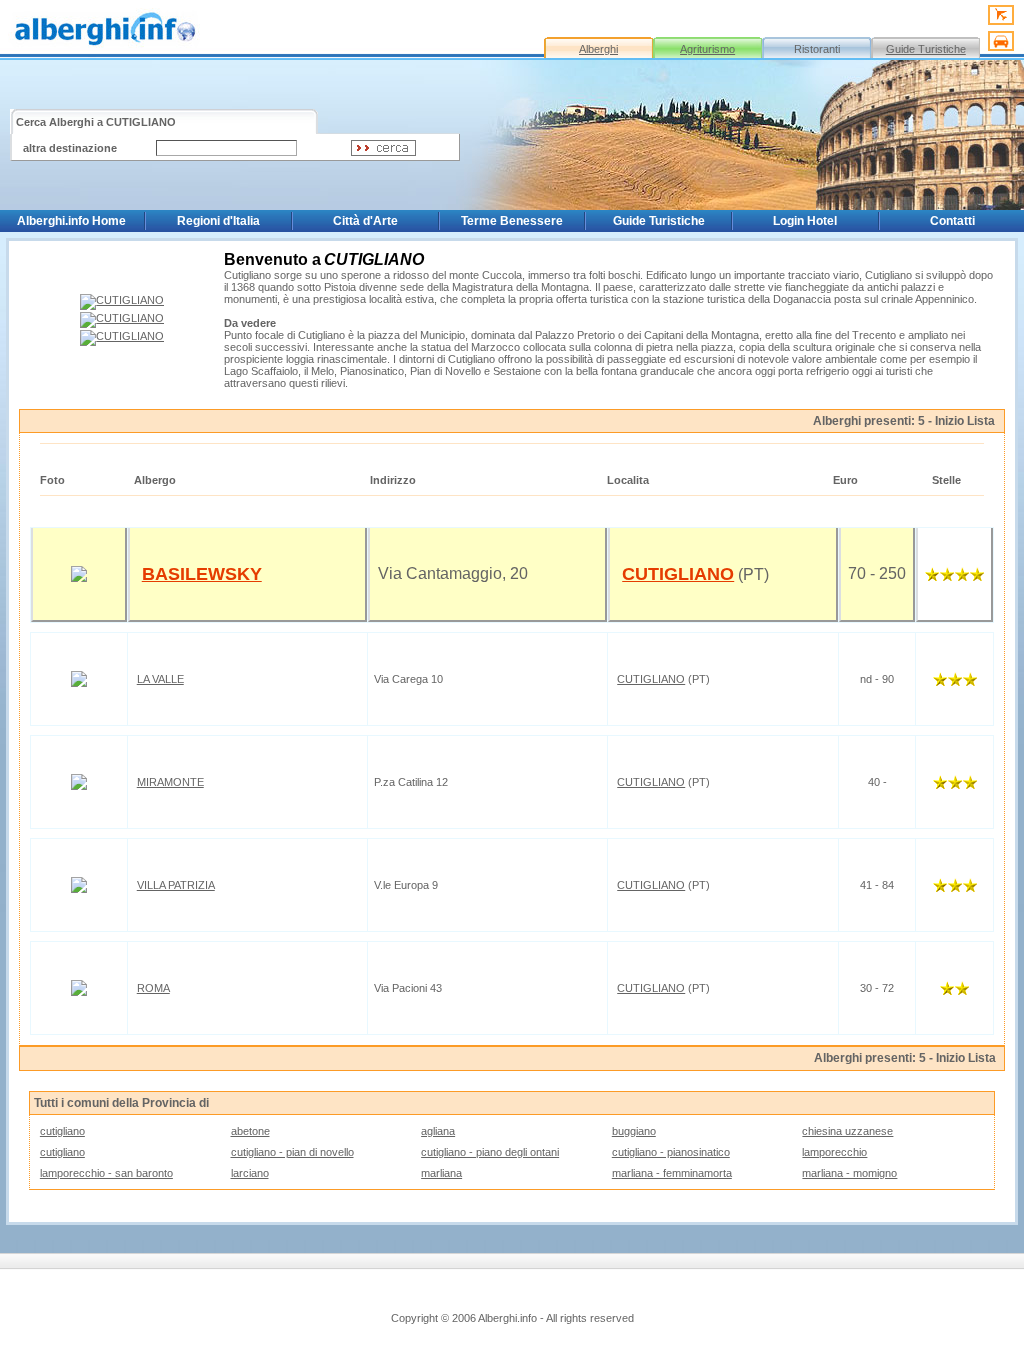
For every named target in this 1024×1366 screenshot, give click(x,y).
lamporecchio (834, 1152)
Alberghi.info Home (71, 221)
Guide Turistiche (926, 49)
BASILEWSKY (202, 574)
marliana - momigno (849, 1173)
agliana (438, 1131)
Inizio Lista (965, 421)
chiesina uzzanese (847, 1131)
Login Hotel (805, 221)
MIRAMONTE (170, 782)
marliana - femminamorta (672, 1173)
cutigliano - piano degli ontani (490, 1152)
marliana (441, 1173)
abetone (250, 1131)
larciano (250, 1173)
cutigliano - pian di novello (292, 1152)
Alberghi (598, 49)
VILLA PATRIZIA (176, 885)
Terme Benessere (512, 221)
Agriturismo (707, 49)
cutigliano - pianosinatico (671, 1152)
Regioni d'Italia (218, 221)
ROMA (153, 988)
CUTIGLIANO (678, 574)
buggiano (634, 1131)
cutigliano (62, 1131)
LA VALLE (160, 679)
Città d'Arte (365, 221)
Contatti (952, 221)
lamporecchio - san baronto (106, 1173)
